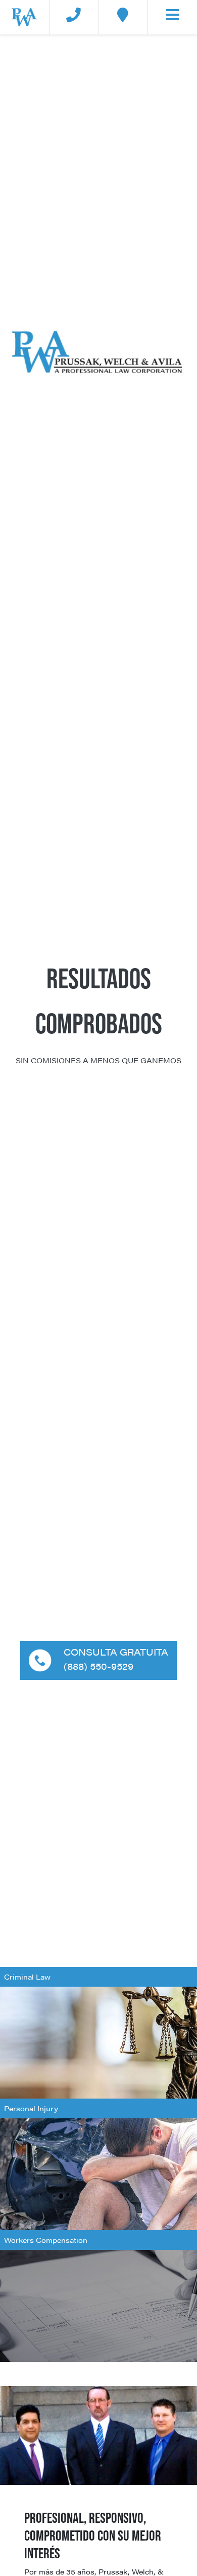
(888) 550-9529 (98, 1666)
